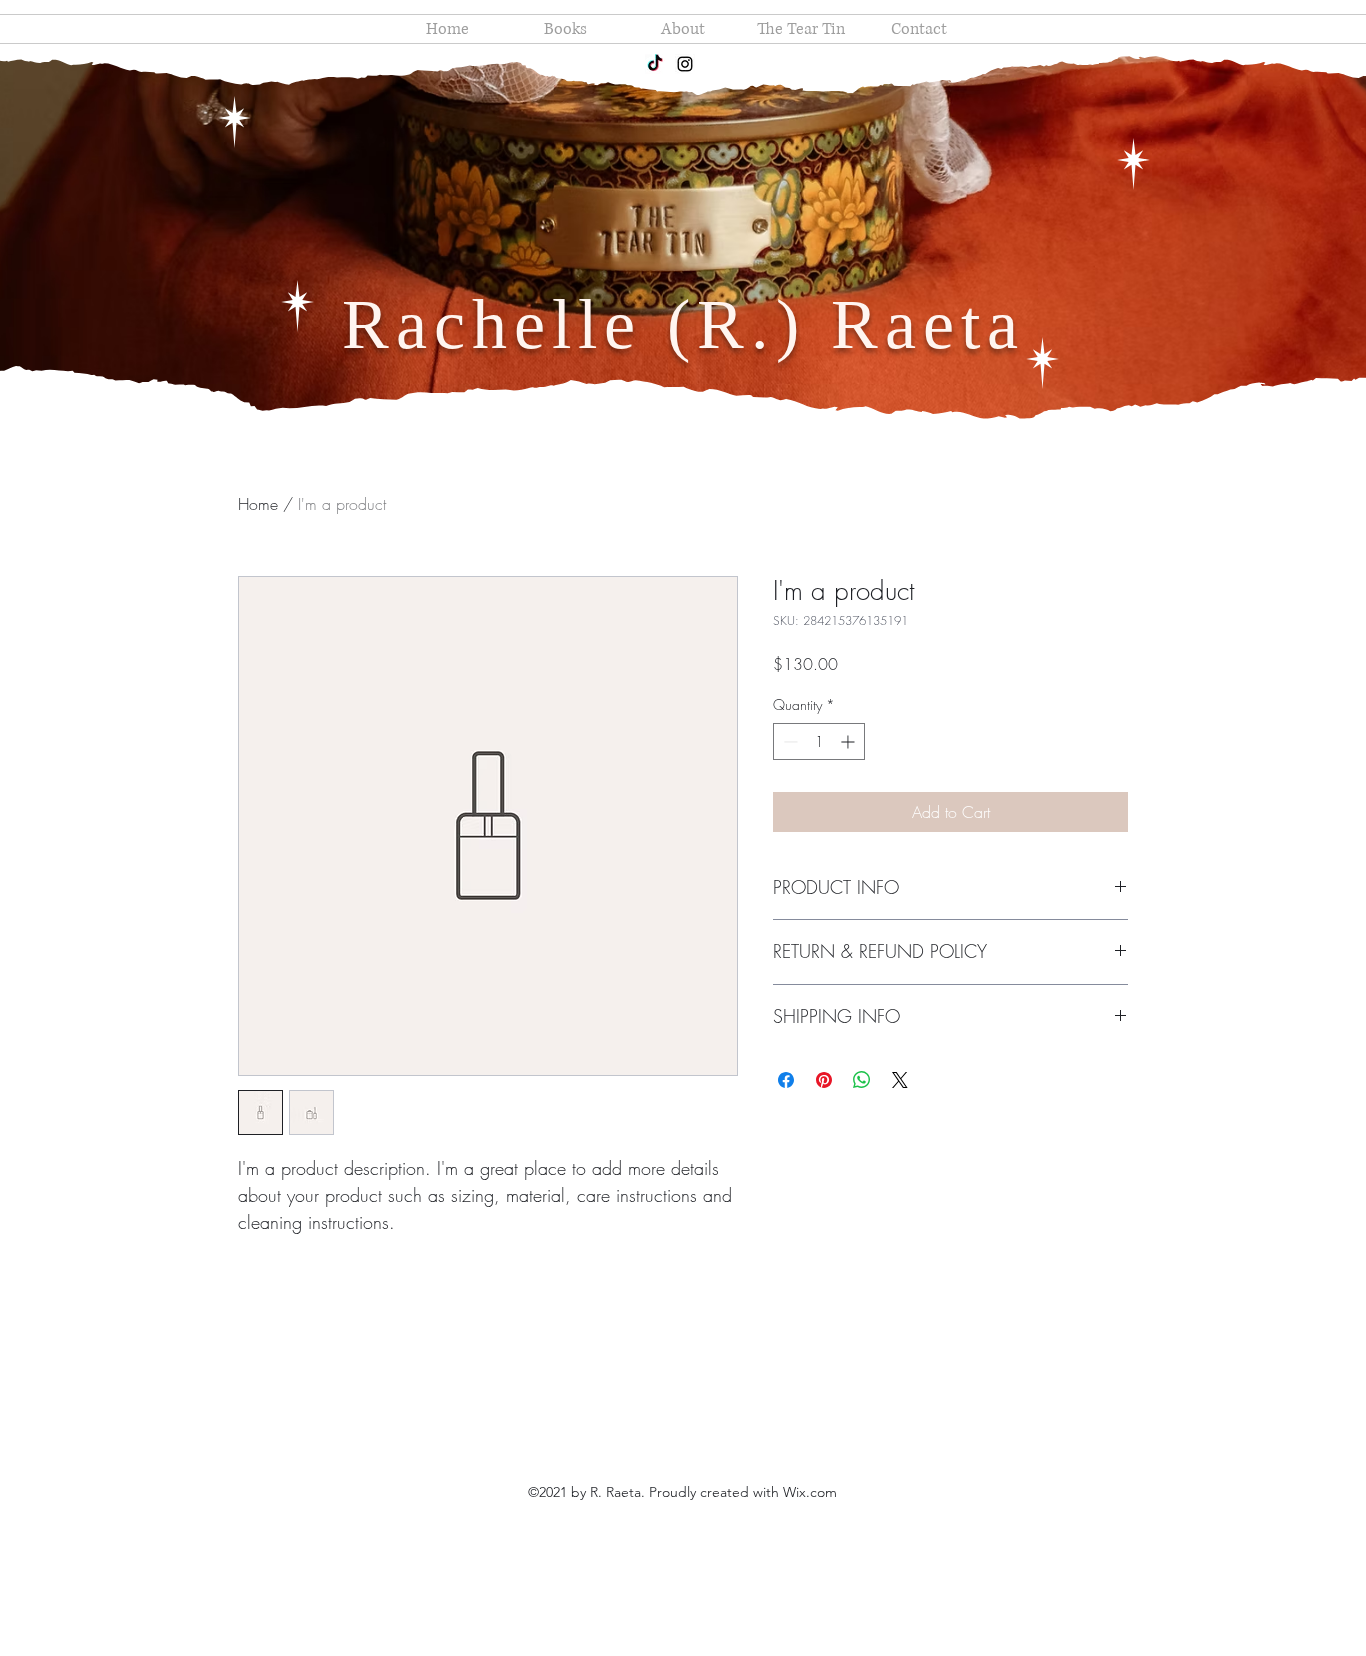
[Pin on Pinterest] (824, 1080)
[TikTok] (655, 64)
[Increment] (849, 741)
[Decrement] (788, 741)
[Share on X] (900, 1080)
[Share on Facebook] (786, 1080)
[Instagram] (685, 64)
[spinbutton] (819, 741)
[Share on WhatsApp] (862, 1080)
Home (258, 504)
